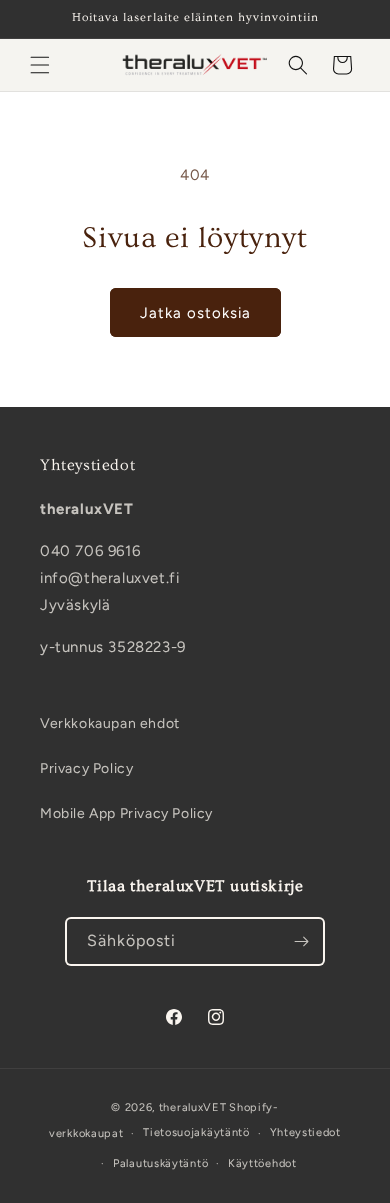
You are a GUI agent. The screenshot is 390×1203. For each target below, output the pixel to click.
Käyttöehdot (262, 1163)
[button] (40, 65)
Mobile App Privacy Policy (126, 813)
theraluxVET (193, 1107)
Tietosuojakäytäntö (196, 1132)
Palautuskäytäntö (160, 1163)
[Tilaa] (301, 941)
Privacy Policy (86, 768)
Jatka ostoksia (195, 313)
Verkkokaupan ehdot (110, 723)
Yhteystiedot (305, 1132)
